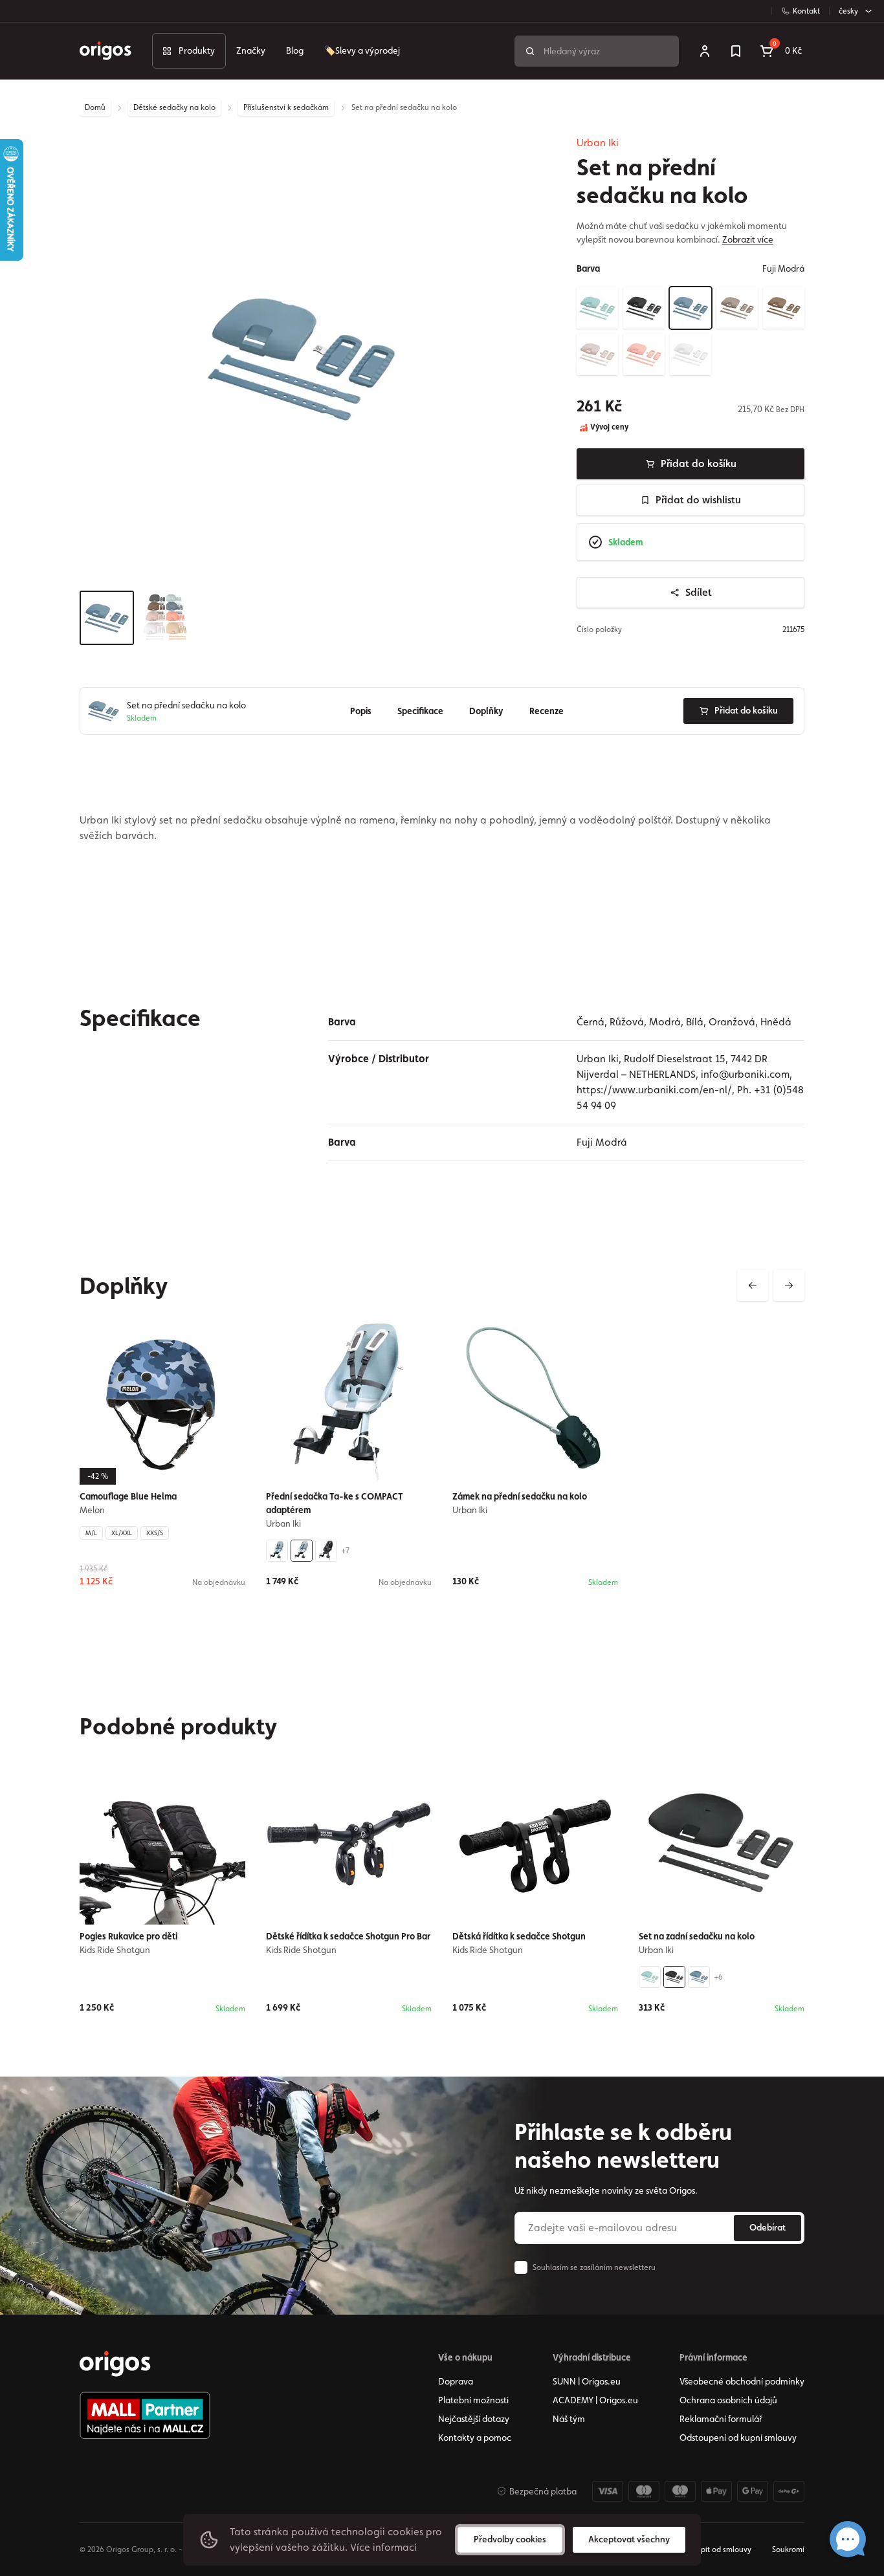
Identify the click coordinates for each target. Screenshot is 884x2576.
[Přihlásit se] (705, 51)
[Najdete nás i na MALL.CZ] (145, 2416)
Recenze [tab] (547, 711)
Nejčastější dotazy (474, 2419)
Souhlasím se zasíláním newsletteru (594, 2267)
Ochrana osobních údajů (728, 2400)
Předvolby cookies (510, 2539)
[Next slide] (789, 1285)
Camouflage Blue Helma (128, 1496)
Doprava (456, 2381)
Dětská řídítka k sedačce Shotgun (519, 1936)
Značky (251, 50)
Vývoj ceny (608, 427)
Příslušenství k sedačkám (286, 107)
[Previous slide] (753, 1285)
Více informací (383, 2547)
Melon (92, 1510)
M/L (91, 1533)
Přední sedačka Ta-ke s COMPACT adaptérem (335, 1503)
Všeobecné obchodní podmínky (742, 2381)
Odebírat (768, 2227)
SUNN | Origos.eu (587, 2381)
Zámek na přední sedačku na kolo (520, 1496)
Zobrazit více (748, 239)
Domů (95, 107)
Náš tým (569, 2419)
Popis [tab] (361, 711)
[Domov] (115, 2364)
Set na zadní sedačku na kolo (697, 1936)
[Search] (530, 51)
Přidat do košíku (699, 464)
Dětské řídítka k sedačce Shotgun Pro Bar (348, 1936)
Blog (295, 50)
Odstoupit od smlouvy (713, 2549)
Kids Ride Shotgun (115, 1950)
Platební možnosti (473, 2400)
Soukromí (788, 2549)
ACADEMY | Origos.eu (595, 2400)
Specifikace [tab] (420, 711)
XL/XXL (122, 1533)
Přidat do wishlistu (698, 500)
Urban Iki (598, 143)
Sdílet (699, 592)
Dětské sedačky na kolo (174, 107)
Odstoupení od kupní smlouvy (738, 2438)
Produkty (197, 50)
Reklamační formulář (721, 2419)
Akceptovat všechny (629, 2539)
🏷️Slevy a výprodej (362, 50)
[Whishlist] (736, 51)
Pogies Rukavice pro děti (128, 1936)
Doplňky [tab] (486, 711)
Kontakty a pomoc (475, 2438)
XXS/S (155, 1533)
